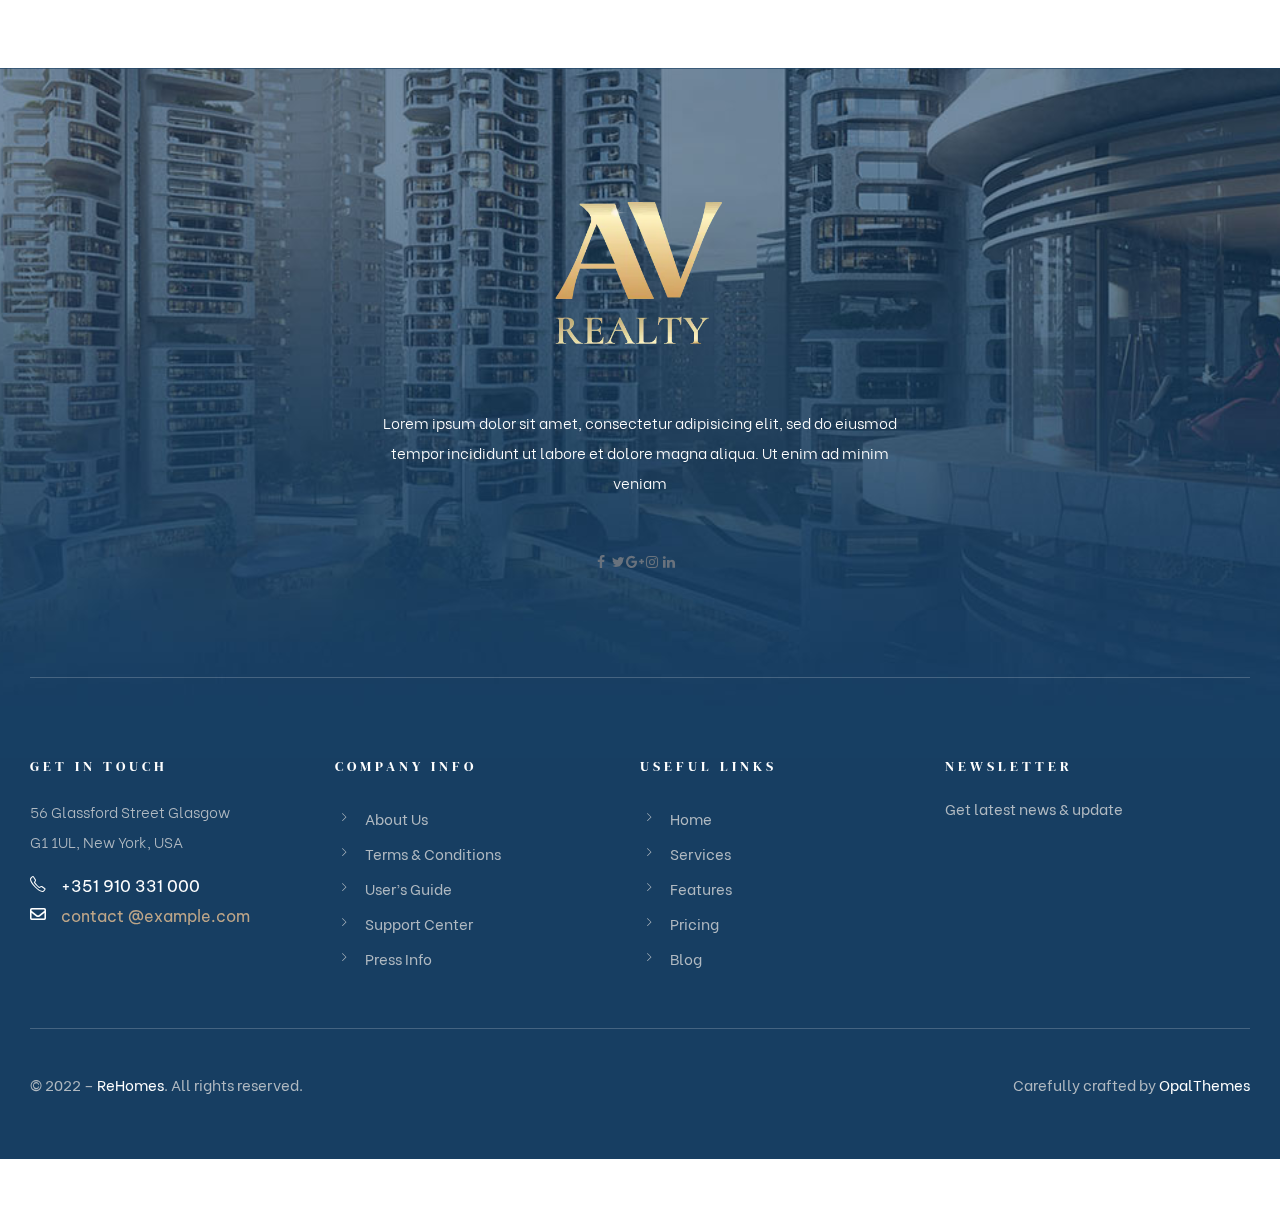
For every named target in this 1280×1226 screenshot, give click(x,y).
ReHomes (130, 1084)
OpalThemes (1204, 1084)
